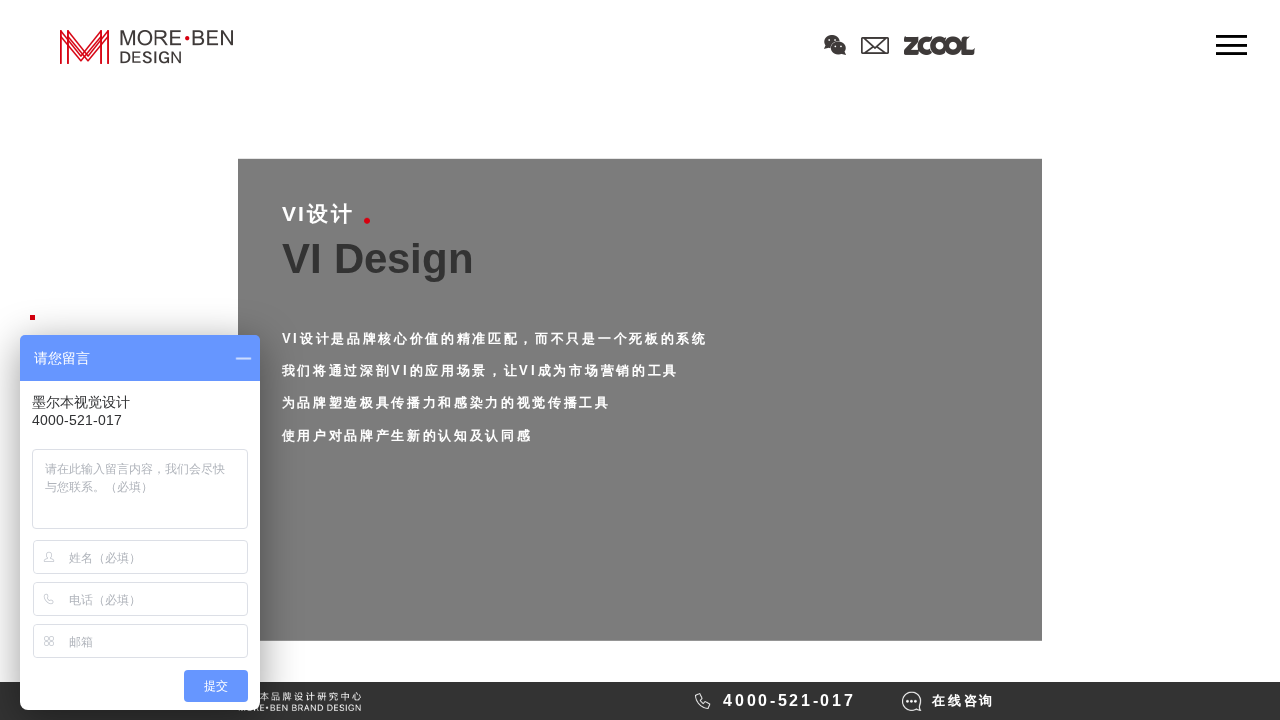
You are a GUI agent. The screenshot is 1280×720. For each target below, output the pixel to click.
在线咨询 (963, 700)
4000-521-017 (789, 700)
